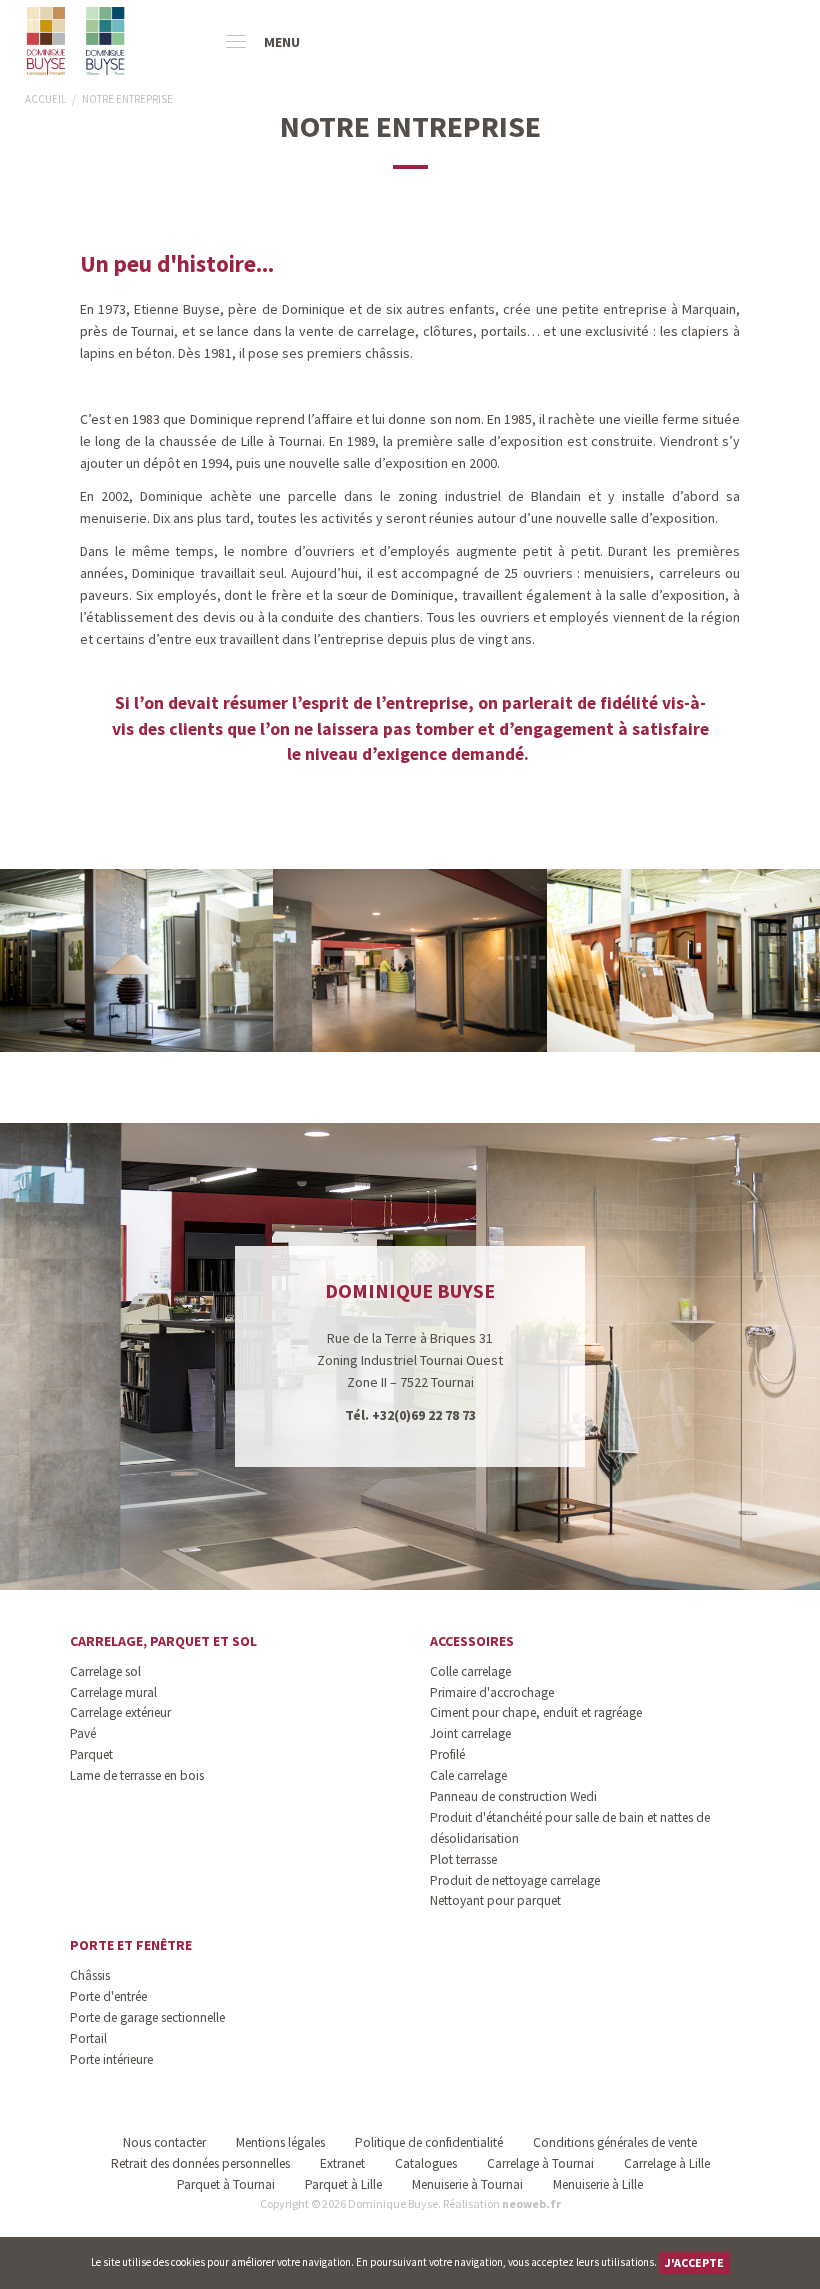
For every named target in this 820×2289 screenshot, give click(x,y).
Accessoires (472, 1641)
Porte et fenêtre (131, 1945)
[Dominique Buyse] (77, 41)
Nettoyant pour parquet (495, 1900)
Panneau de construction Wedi (513, 1796)
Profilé (447, 1754)
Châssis (90, 1975)
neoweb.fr (531, 2203)
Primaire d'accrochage (492, 1692)
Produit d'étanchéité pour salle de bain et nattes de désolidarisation (570, 1828)
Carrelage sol (105, 1671)
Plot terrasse (463, 1859)
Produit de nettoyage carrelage (515, 1880)
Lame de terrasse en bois (137, 1775)
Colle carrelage (470, 1671)
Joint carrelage (470, 1733)
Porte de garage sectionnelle (147, 2017)
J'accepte (694, 2262)
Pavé (83, 1733)
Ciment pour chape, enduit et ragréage (536, 1712)
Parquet (91, 1754)
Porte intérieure (111, 2059)
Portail (88, 2038)
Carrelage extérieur (120, 1712)
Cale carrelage (468, 1775)
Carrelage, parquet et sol (163, 1641)
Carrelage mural (113, 1692)
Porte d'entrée (108, 1996)
